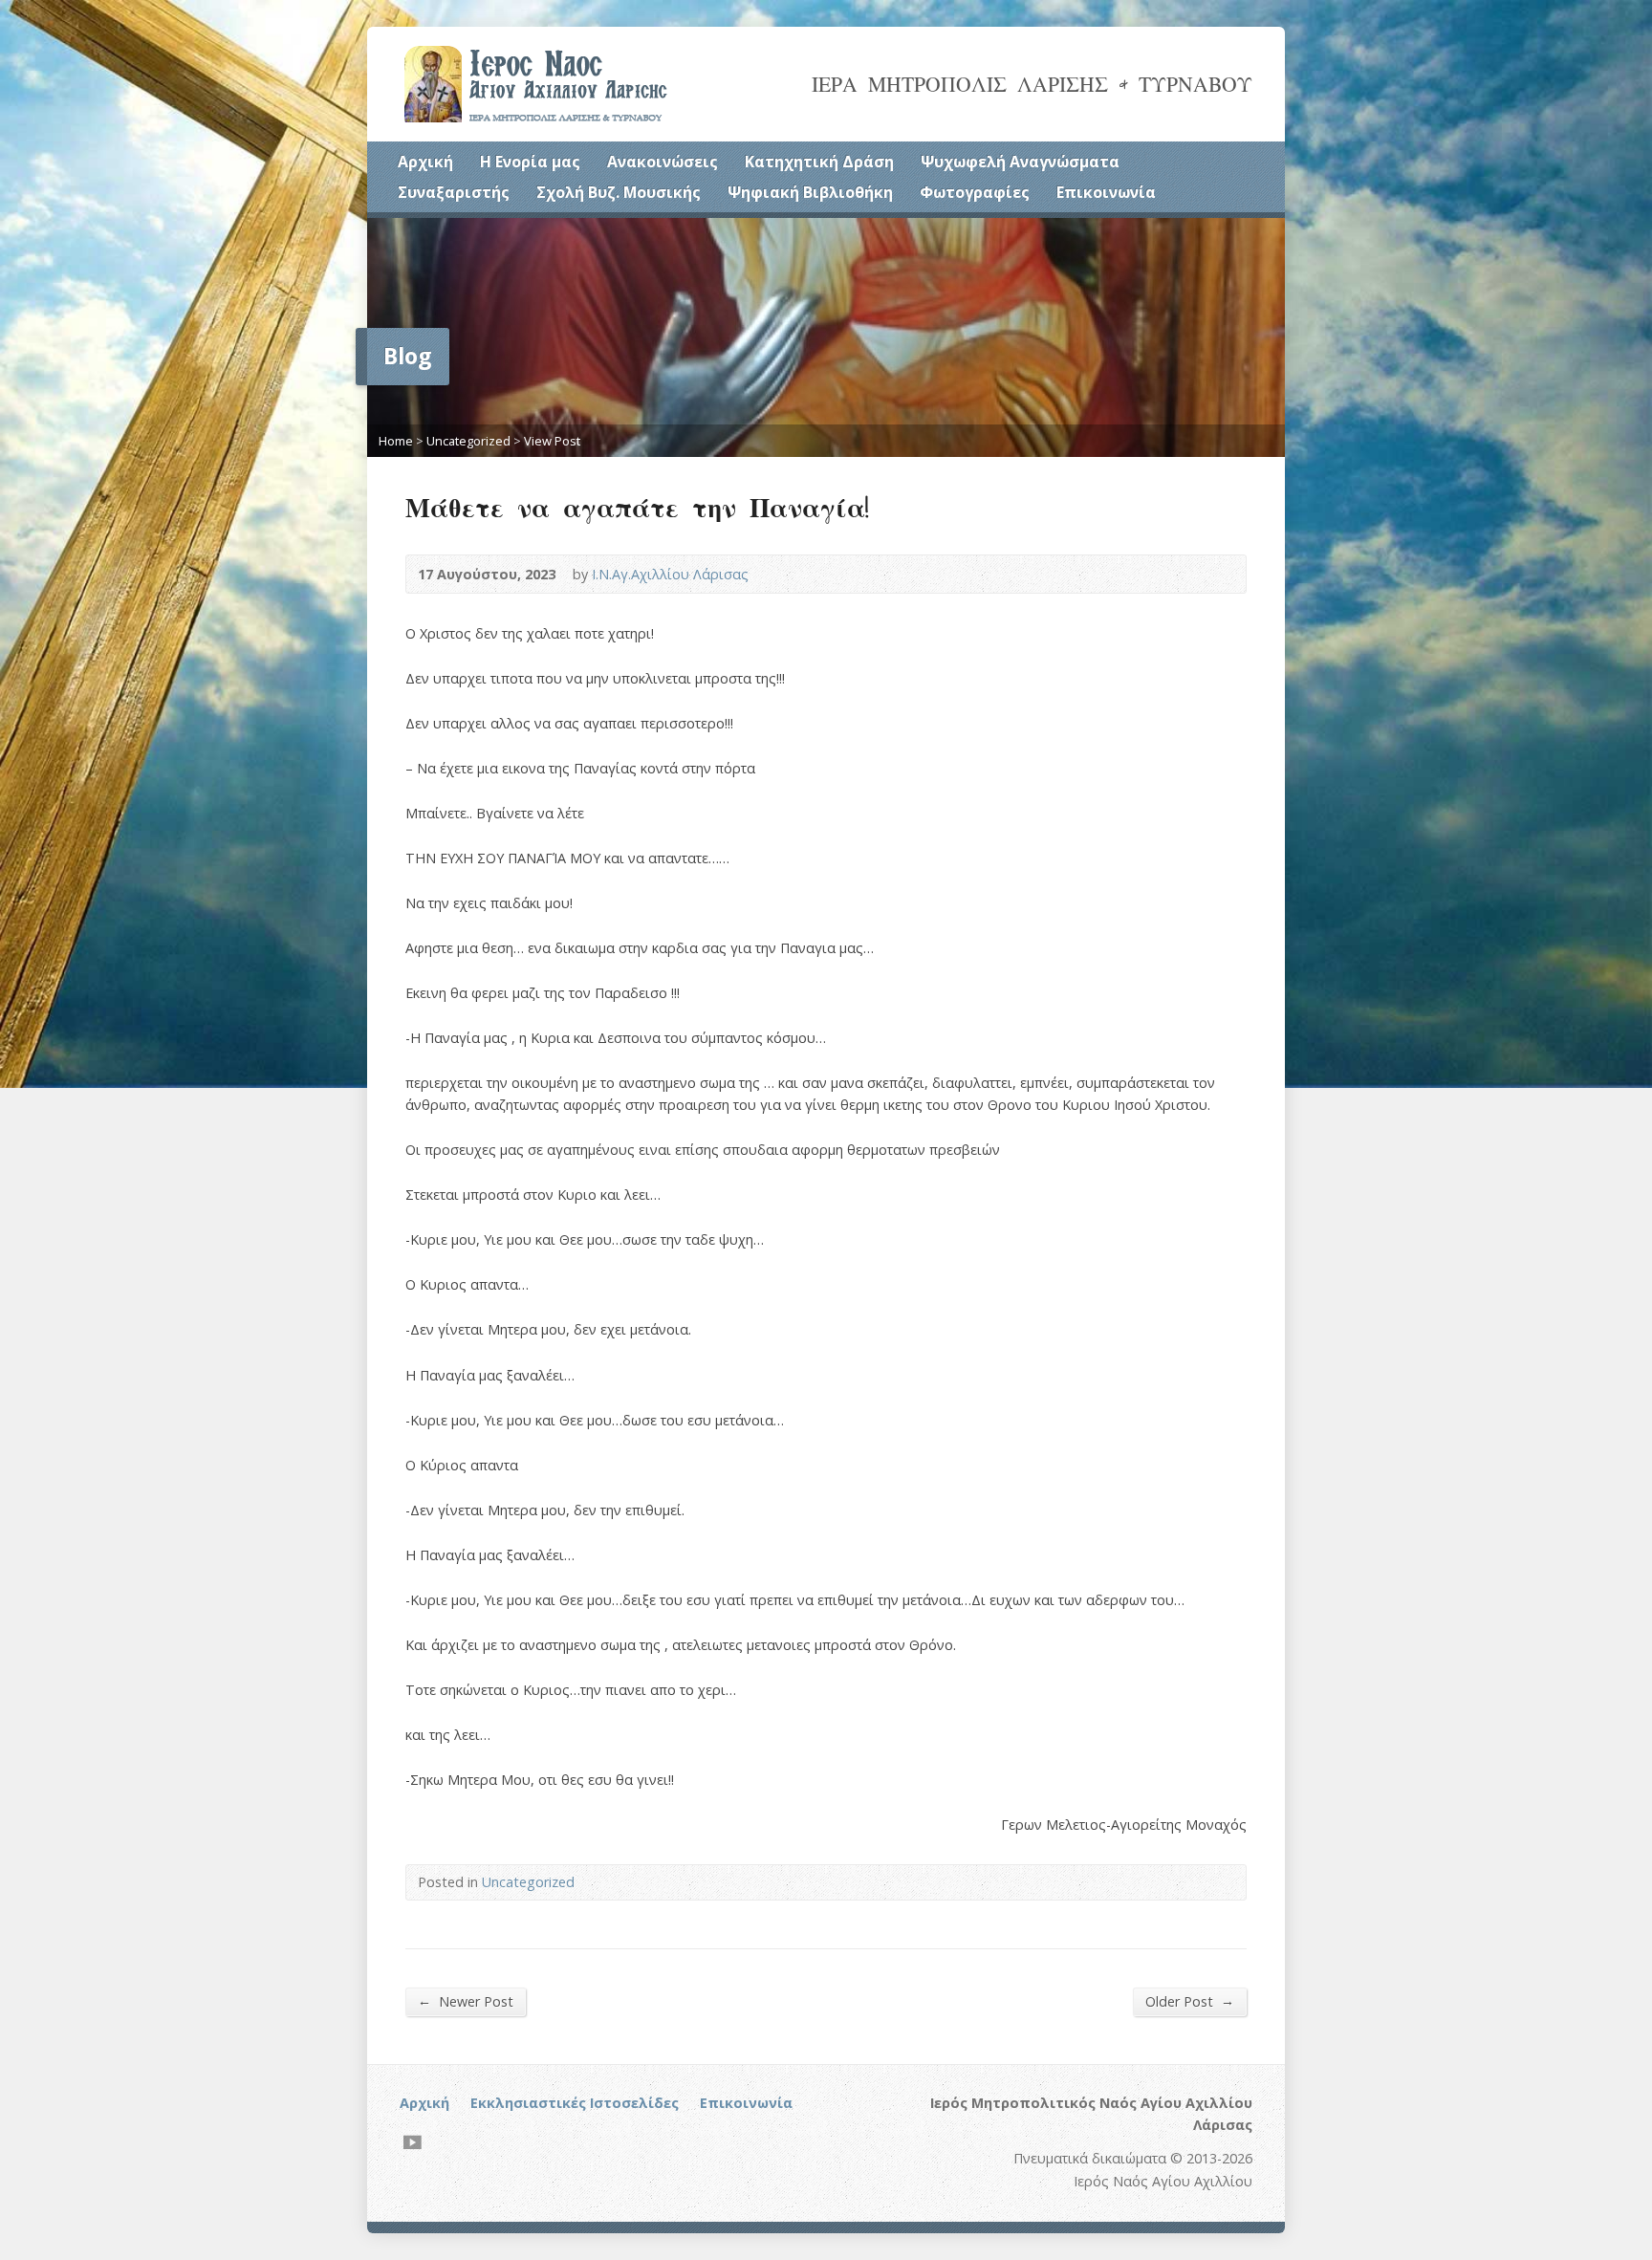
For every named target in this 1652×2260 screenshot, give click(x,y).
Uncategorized (468, 441)
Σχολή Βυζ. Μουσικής (619, 192)
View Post (552, 441)
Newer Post (466, 2001)
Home (396, 441)
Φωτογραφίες (975, 192)
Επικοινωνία (1106, 192)
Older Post (1190, 2001)
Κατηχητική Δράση (819, 162)
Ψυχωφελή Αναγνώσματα (1020, 162)
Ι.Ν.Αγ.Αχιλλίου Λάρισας (670, 574)
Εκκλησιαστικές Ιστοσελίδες (575, 2103)
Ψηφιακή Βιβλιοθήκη (810, 192)
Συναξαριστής (454, 192)
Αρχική (425, 162)
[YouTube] (413, 2142)
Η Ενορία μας (530, 162)
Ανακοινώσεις (663, 162)
